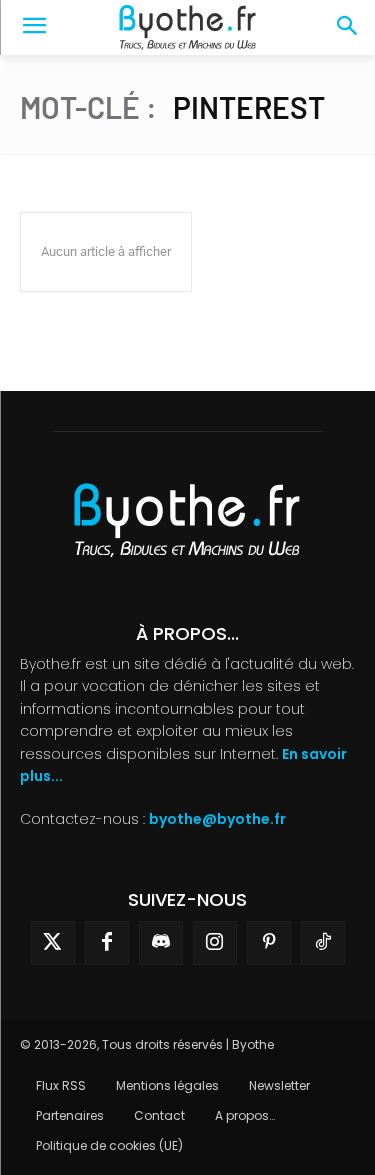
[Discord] (161, 943)
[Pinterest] (269, 943)
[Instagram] (215, 943)
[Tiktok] (323, 943)
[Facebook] (107, 943)
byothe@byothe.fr (217, 819)
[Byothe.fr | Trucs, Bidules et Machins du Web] (187, 28)
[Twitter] (53, 943)
